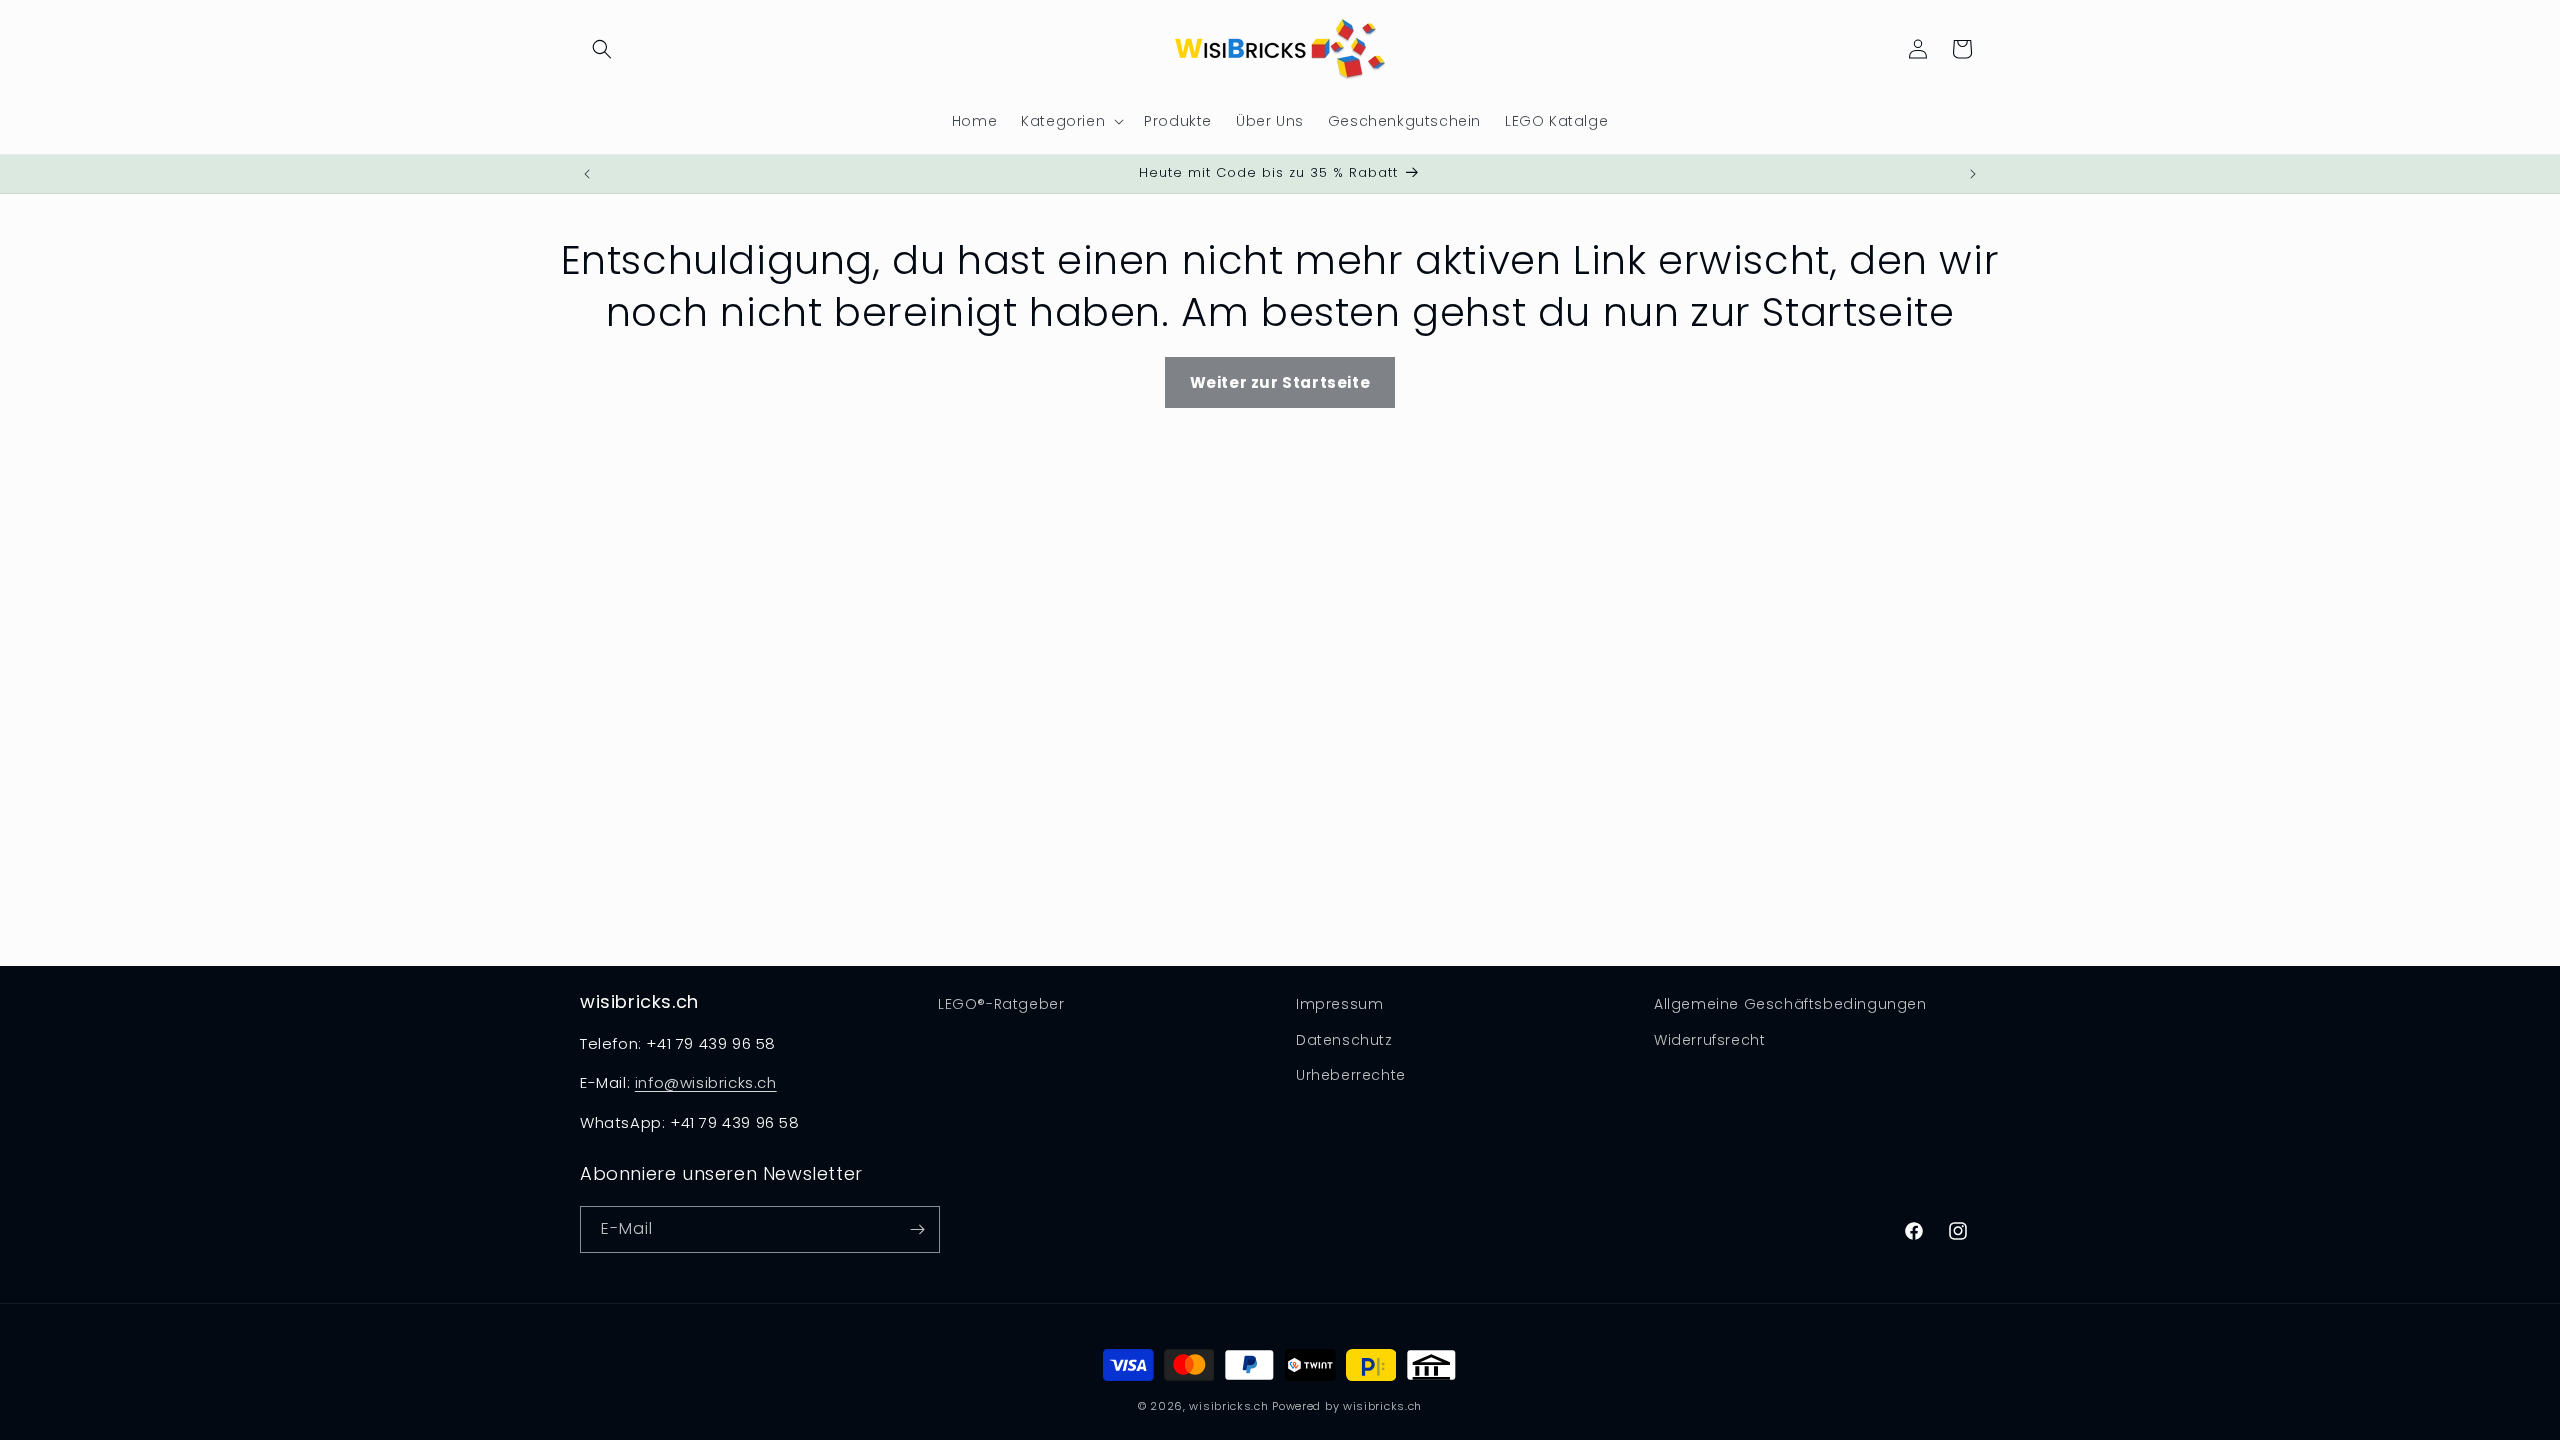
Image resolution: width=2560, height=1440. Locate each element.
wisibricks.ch (1228, 1406)
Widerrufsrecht (1709, 1040)
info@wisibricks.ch (706, 1082)
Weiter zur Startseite (1280, 382)
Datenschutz (1344, 1040)
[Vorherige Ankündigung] (587, 174)
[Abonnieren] (917, 1229)
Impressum (1339, 1004)
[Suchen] (602, 49)
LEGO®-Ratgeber (1001, 1004)
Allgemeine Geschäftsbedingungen (1790, 1004)
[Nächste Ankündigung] (1973, 174)
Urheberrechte (1351, 1075)
